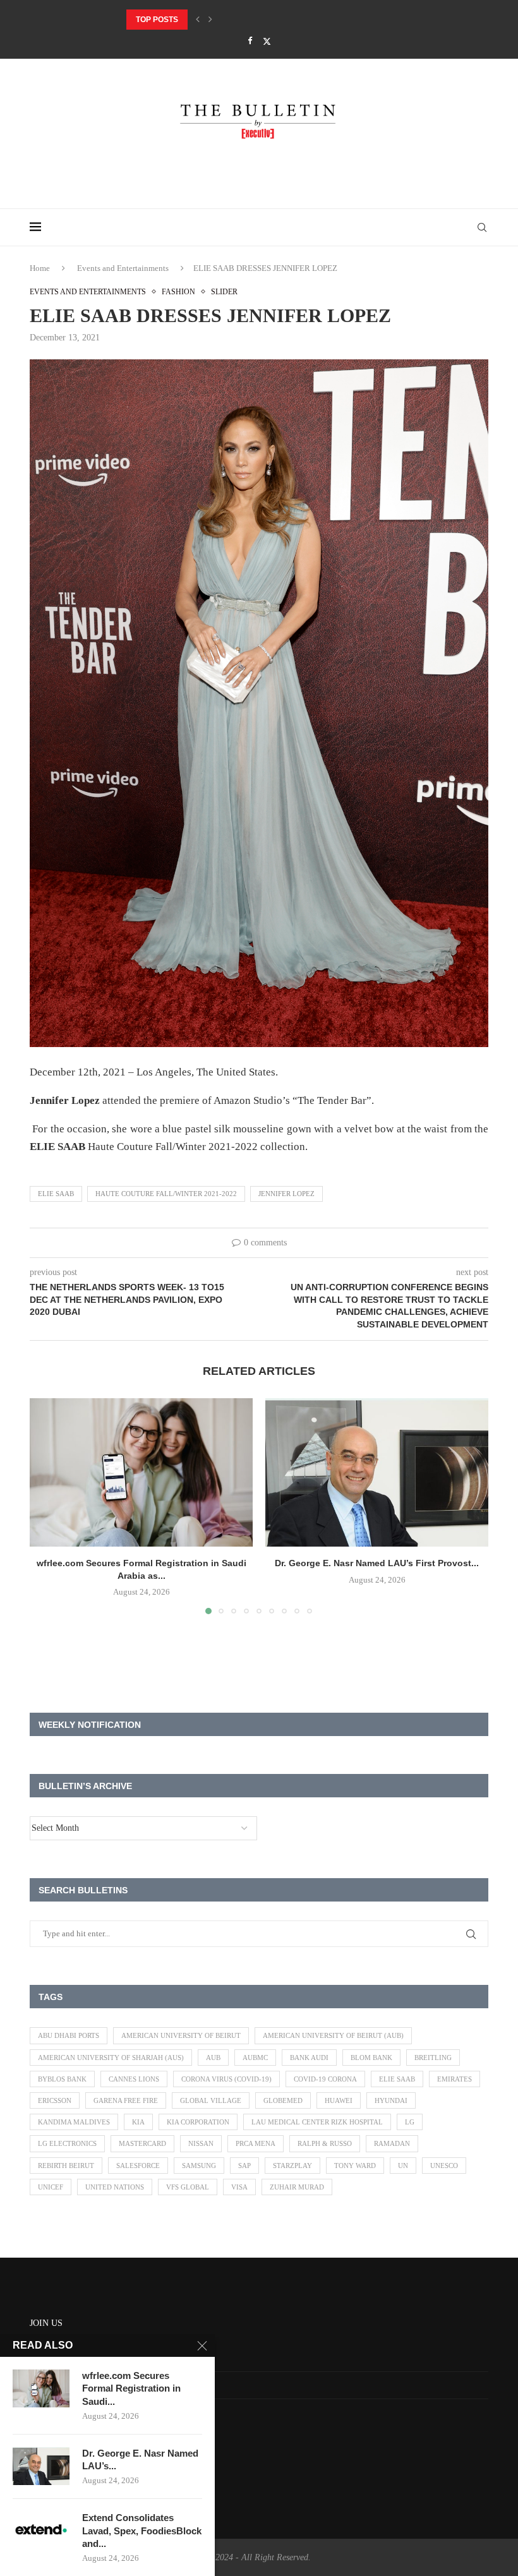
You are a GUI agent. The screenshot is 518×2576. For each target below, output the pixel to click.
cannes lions (134, 2079)
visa (239, 2187)
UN (403, 2166)
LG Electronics (67, 2143)
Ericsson (55, 2100)
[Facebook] (250, 41)
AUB (213, 2058)
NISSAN (201, 2143)
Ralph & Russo (325, 2143)
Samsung (199, 2166)
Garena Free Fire (126, 2100)
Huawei (339, 2100)
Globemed (283, 2100)
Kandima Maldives (74, 2122)
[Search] (482, 227)
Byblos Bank (62, 2079)
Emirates (455, 2079)
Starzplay (292, 2166)
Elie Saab (56, 1194)
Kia (138, 2122)
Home (40, 268)
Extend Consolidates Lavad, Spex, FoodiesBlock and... (142, 2531)
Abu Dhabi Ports (69, 2035)
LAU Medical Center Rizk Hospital (317, 2122)
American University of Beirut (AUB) (333, 2035)
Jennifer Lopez (286, 1194)
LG (410, 2122)
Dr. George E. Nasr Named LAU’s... (140, 2459)
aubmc (255, 2058)
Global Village (211, 2100)
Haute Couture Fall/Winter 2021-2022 (166, 1194)
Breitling (433, 2058)
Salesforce (138, 2166)
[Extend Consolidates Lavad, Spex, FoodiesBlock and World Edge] (41, 2531)
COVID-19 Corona (325, 2079)
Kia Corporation (198, 2122)
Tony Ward (355, 2166)
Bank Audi (309, 2058)
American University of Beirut (181, 2035)
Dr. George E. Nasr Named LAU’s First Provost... (228, 20)
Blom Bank (371, 2058)
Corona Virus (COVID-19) (226, 2079)
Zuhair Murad (297, 2187)
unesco (444, 2166)
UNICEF (51, 2187)
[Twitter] (267, 41)
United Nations (115, 2187)
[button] (198, 20)
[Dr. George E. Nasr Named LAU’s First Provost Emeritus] (377, 1472)
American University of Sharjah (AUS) (111, 2058)
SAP (244, 2166)
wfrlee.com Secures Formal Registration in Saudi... (131, 2388)
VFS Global (188, 2187)
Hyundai (391, 2100)
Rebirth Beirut (66, 2166)
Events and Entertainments (123, 268)
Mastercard (142, 2143)
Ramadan (392, 2143)
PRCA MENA (256, 2143)
